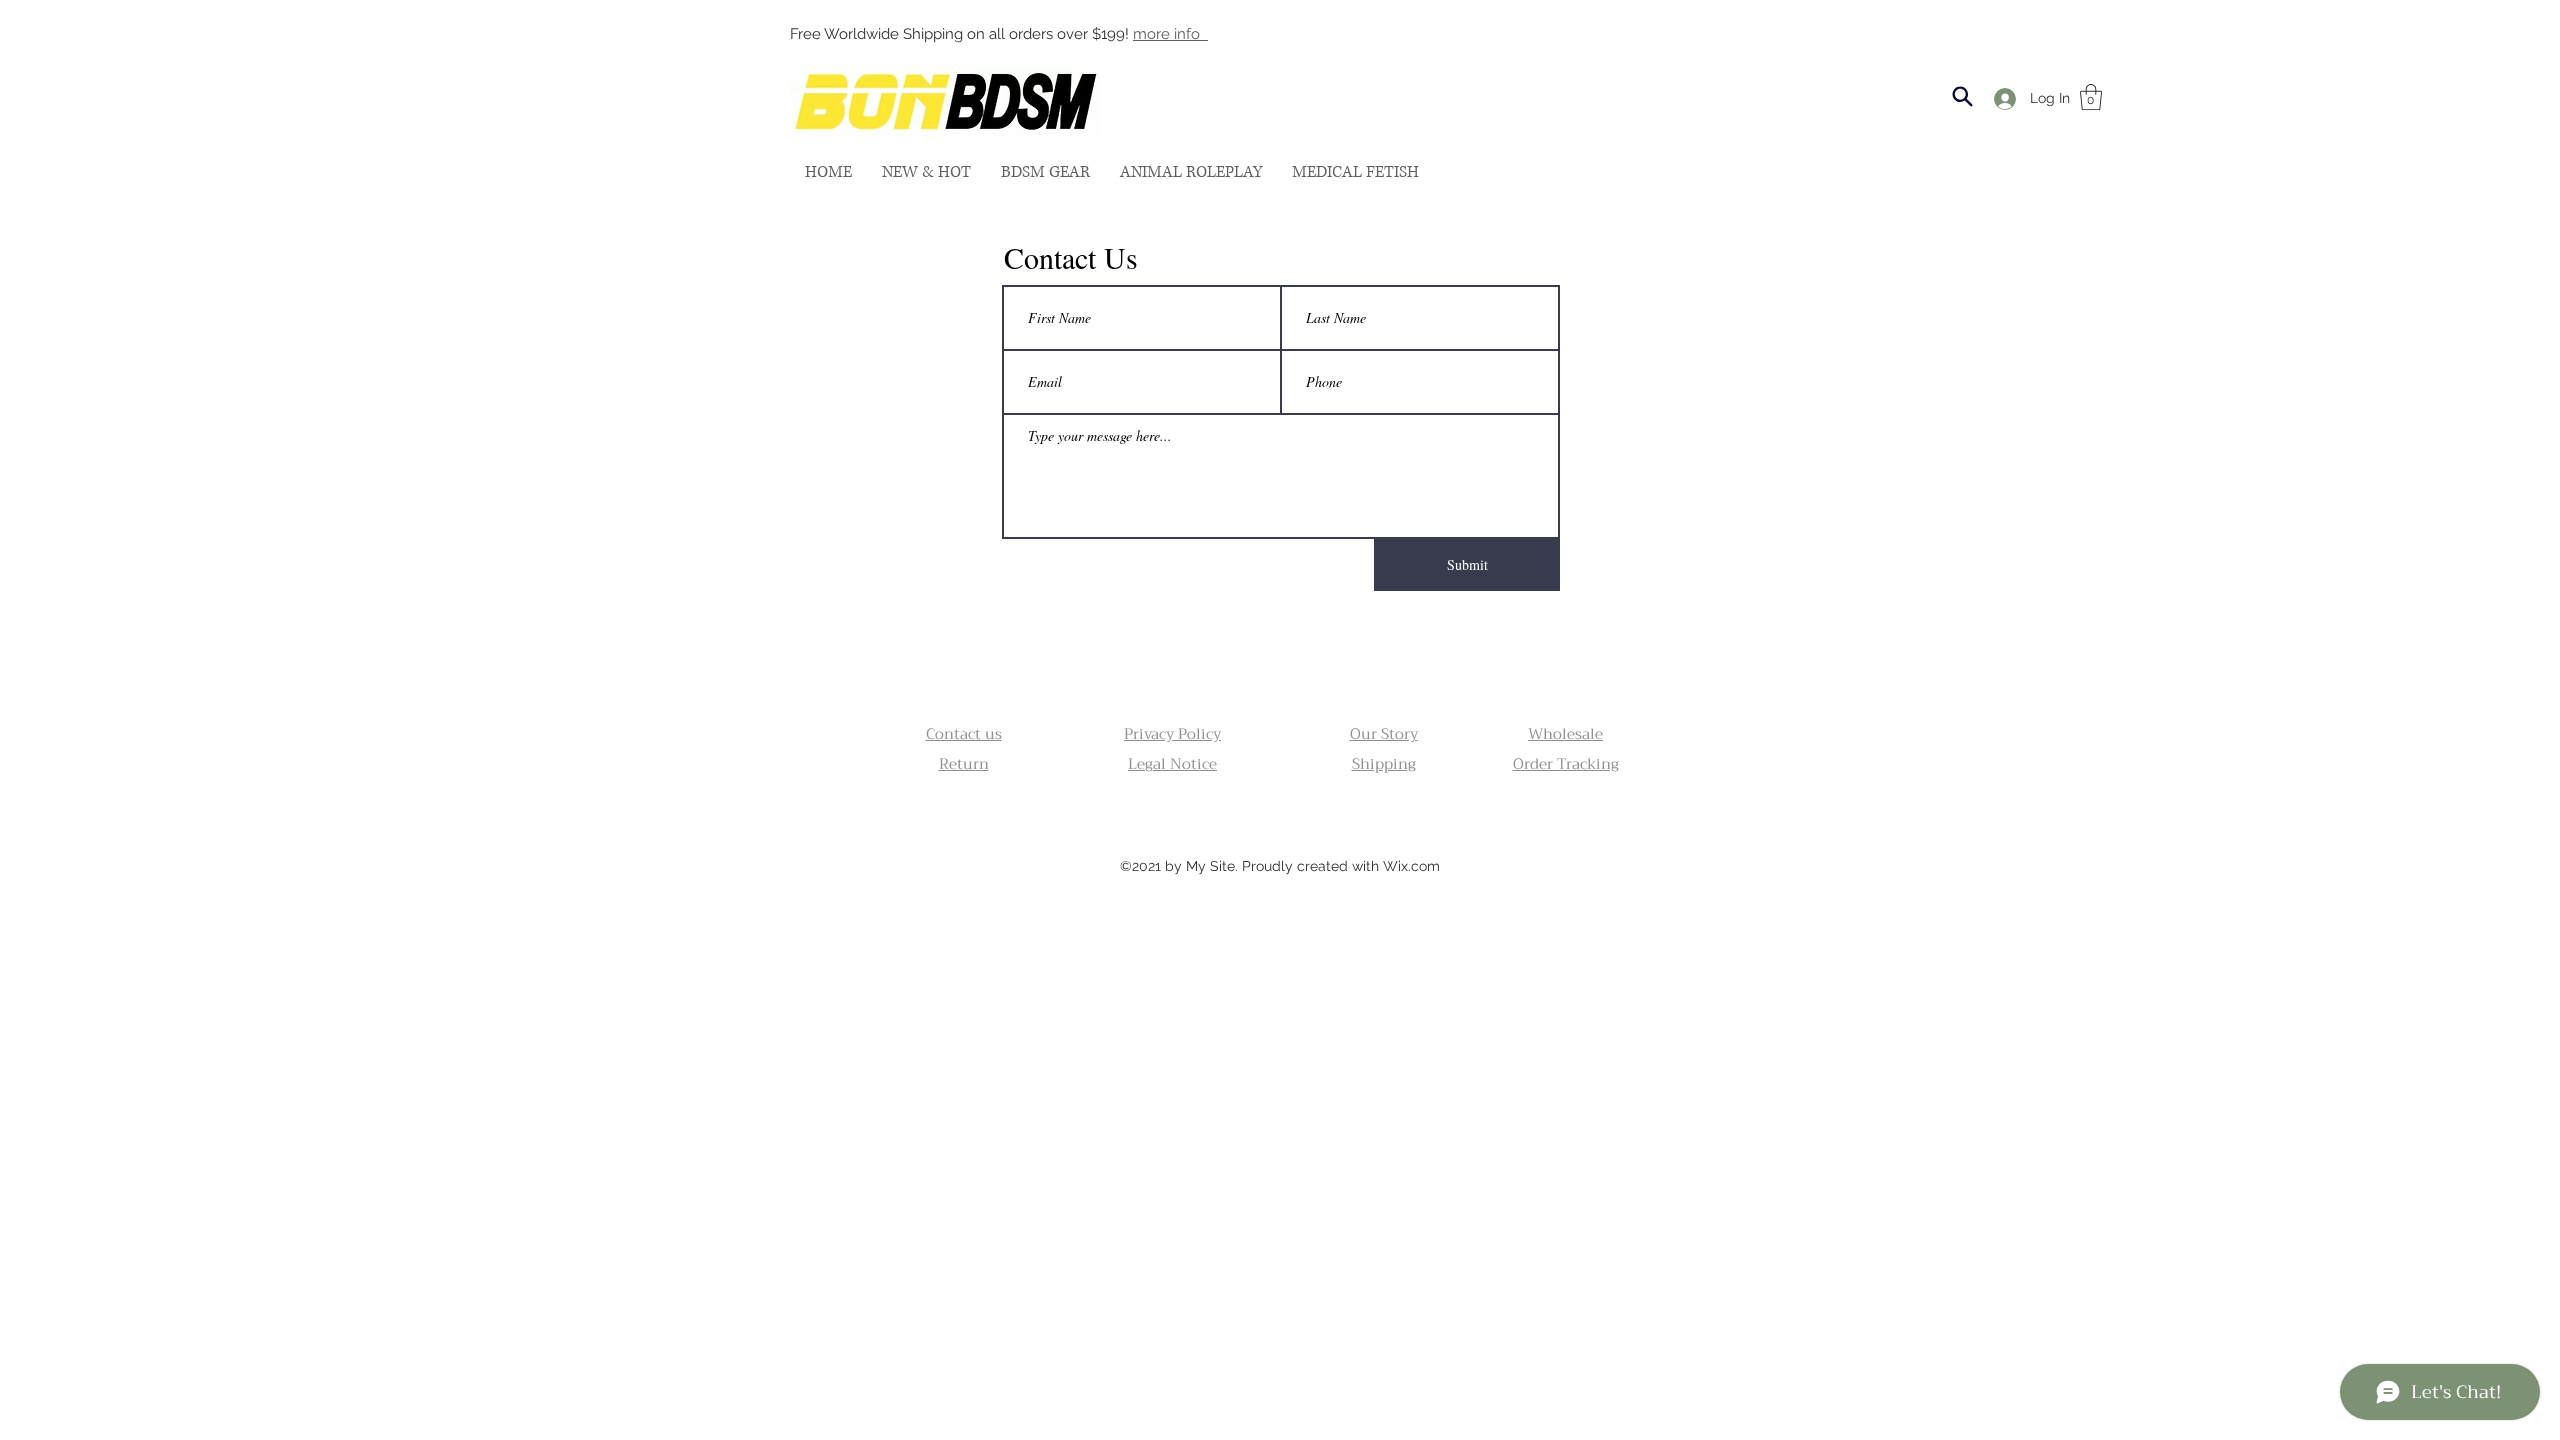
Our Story (1384, 734)
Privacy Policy (1172, 734)
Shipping (1384, 764)
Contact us (964, 734)
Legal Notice (1172, 764)
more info (1170, 34)
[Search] (1962, 96)
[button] (1045, 172)
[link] (2091, 97)
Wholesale (1565, 734)
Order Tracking (1566, 764)
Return (964, 764)
